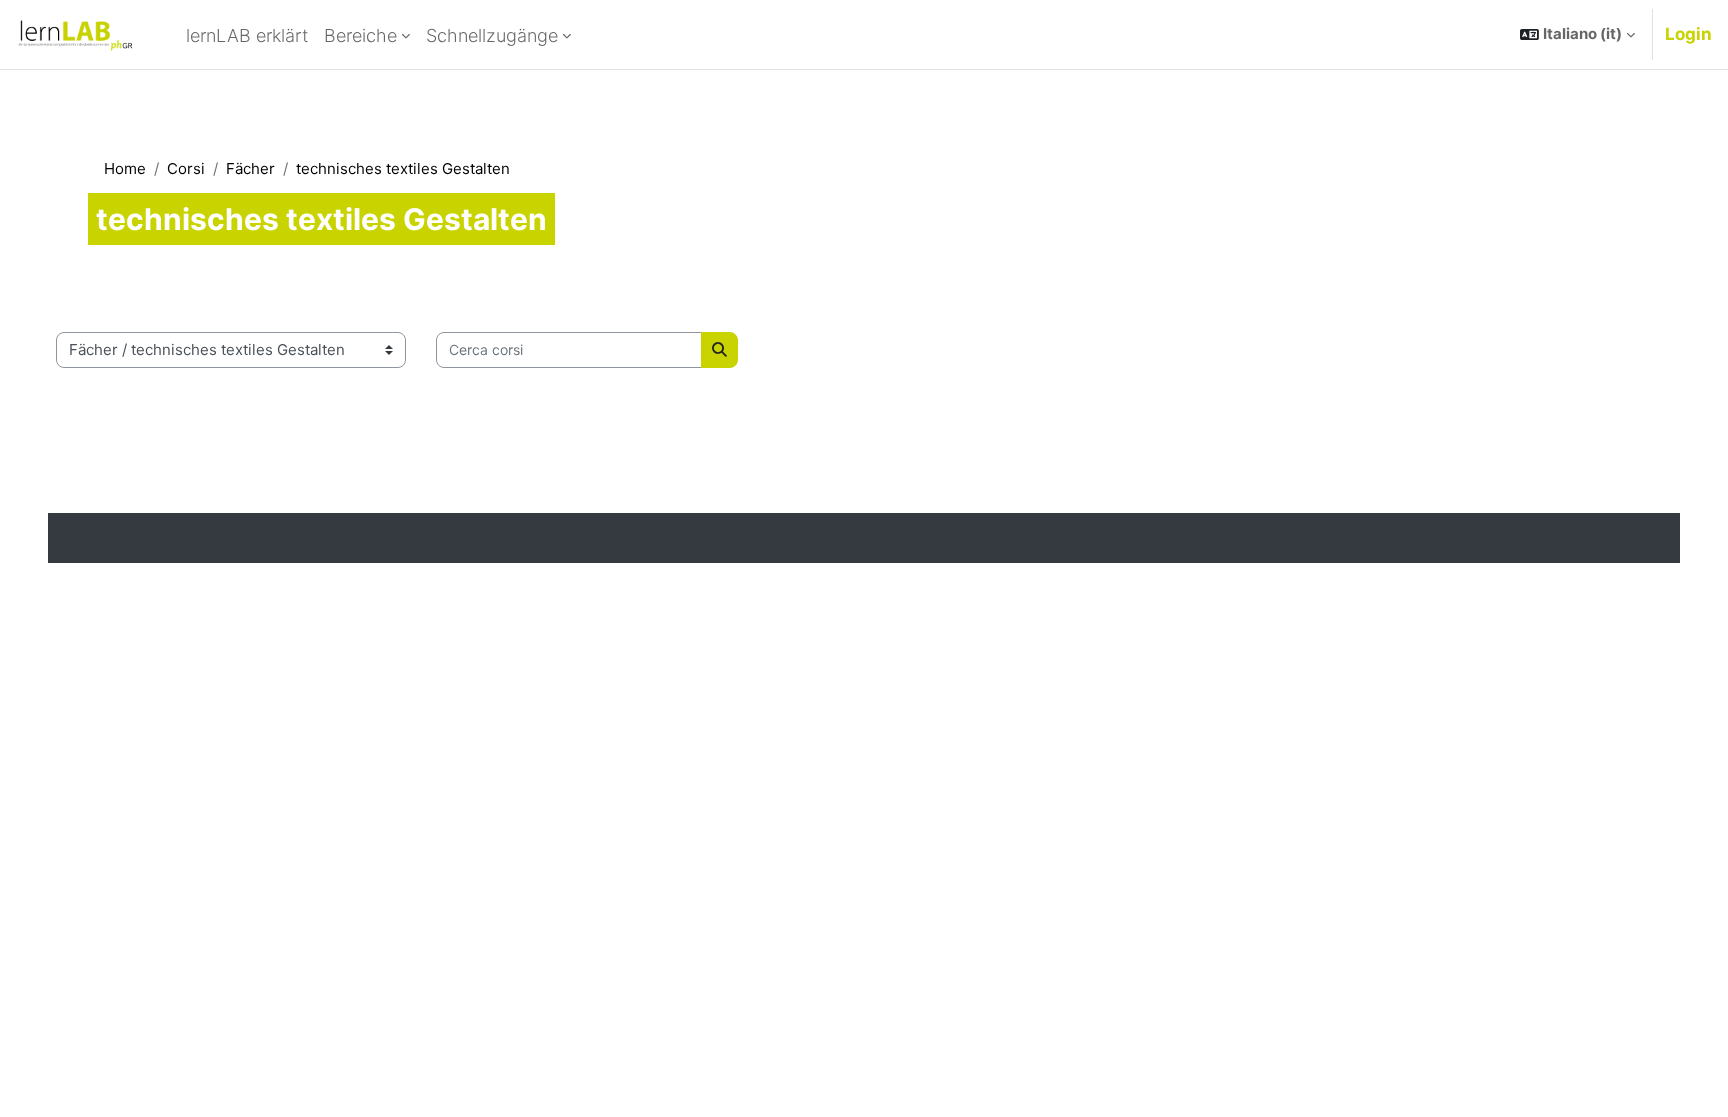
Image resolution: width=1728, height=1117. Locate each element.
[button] (1577, 34)
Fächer (250, 168)
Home (125, 168)
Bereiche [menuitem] (360, 35)
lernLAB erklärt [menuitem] (247, 35)
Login (1688, 34)
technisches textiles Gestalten (403, 168)
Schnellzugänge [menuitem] (492, 35)
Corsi (186, 168)
